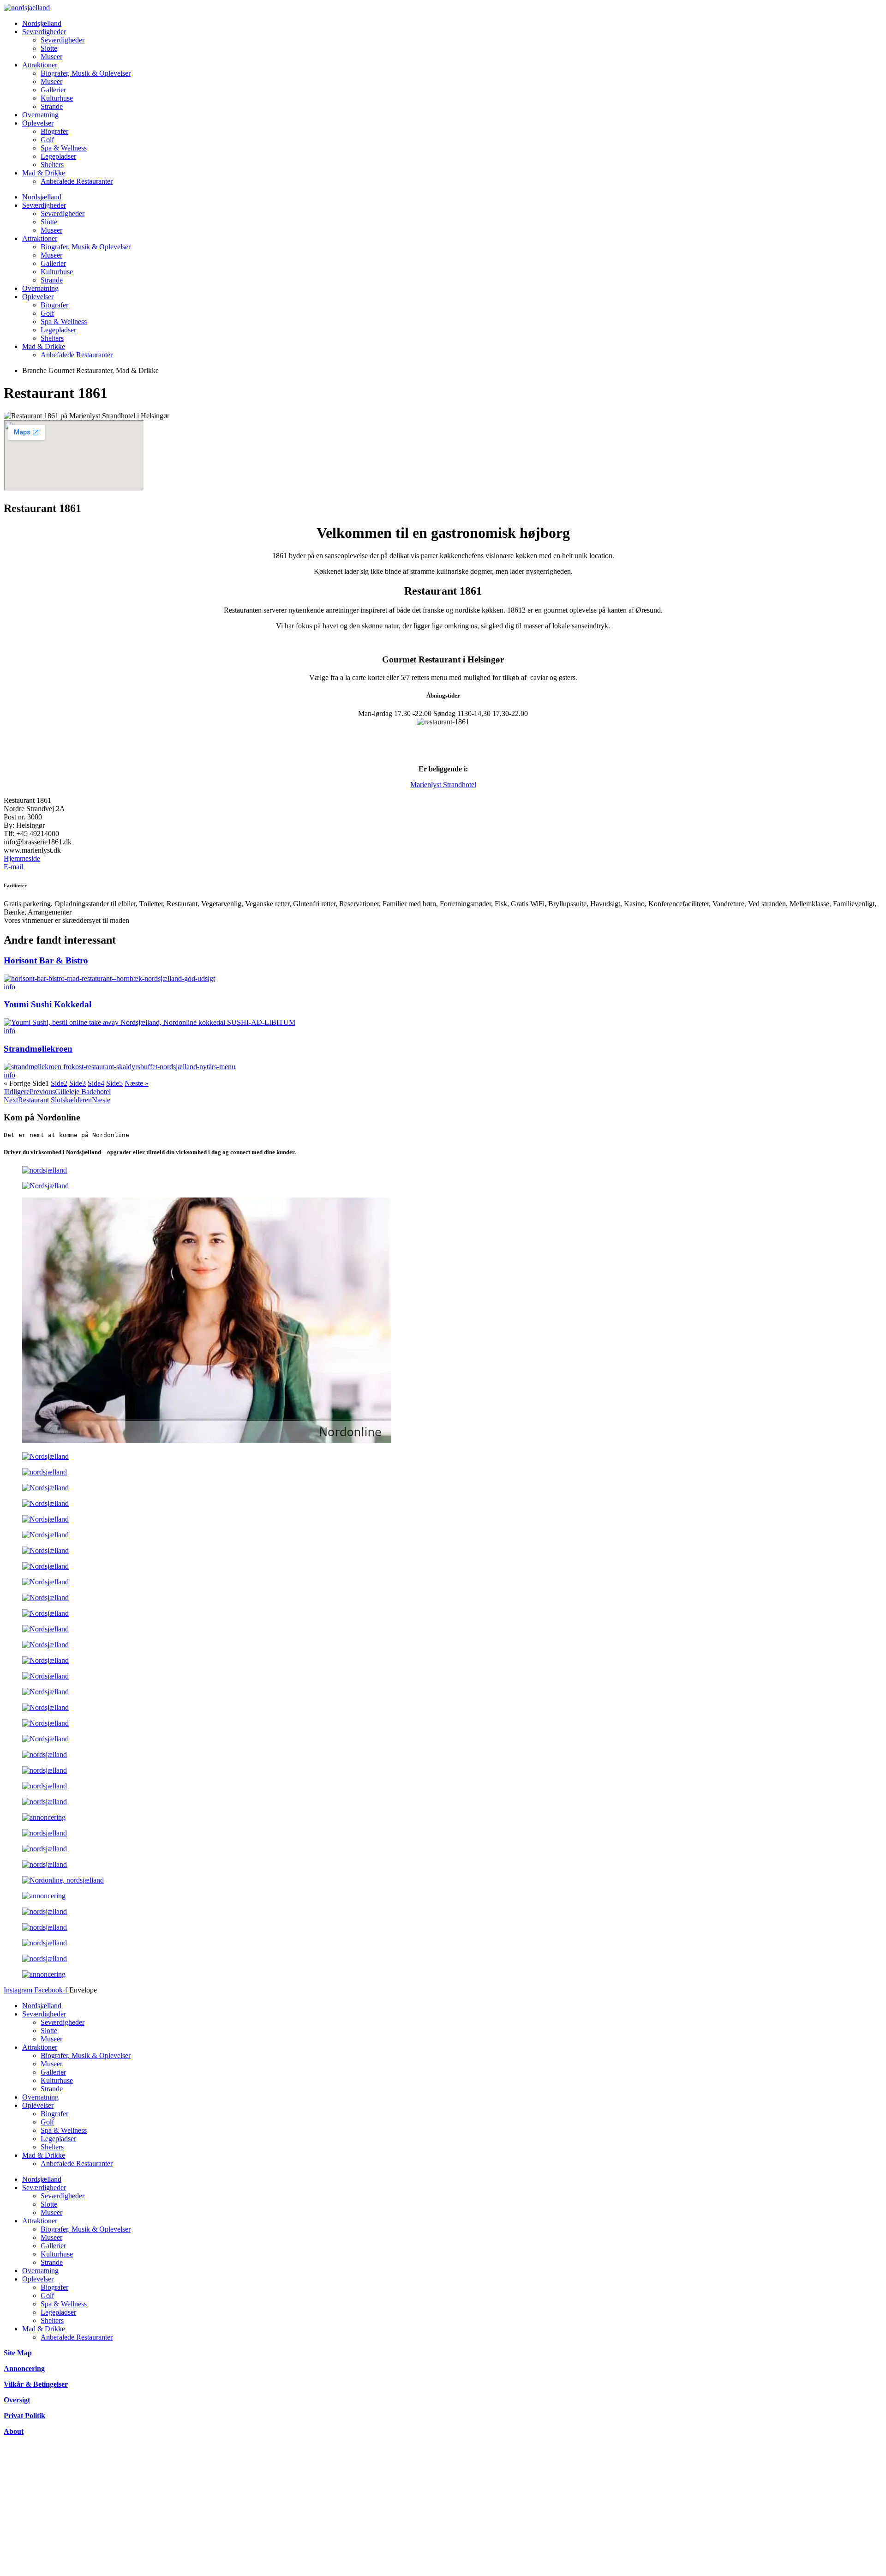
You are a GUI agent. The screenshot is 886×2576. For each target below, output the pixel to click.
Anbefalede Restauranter (77, 181)
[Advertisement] (281, 2508)
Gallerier (53, 90)
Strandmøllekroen (38, 1049)
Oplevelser (38, 123)
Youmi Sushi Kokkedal (48, 1004)
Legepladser (58, 156)
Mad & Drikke (44, 173)
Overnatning (40, 115)
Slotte (49, 48)
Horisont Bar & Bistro (46, 960)
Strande (52, 106)
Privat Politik (24, 2416)
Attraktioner (40, 65)
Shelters (52, 165)
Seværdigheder (44, 32)
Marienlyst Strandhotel (443, 785)
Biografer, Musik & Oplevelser (86, 73)
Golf (47, 140)
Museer (51, 57)
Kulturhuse (57, 98)
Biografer (54, 131)
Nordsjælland (42, 23)
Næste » (137, 1083)
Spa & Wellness (64, 148)
